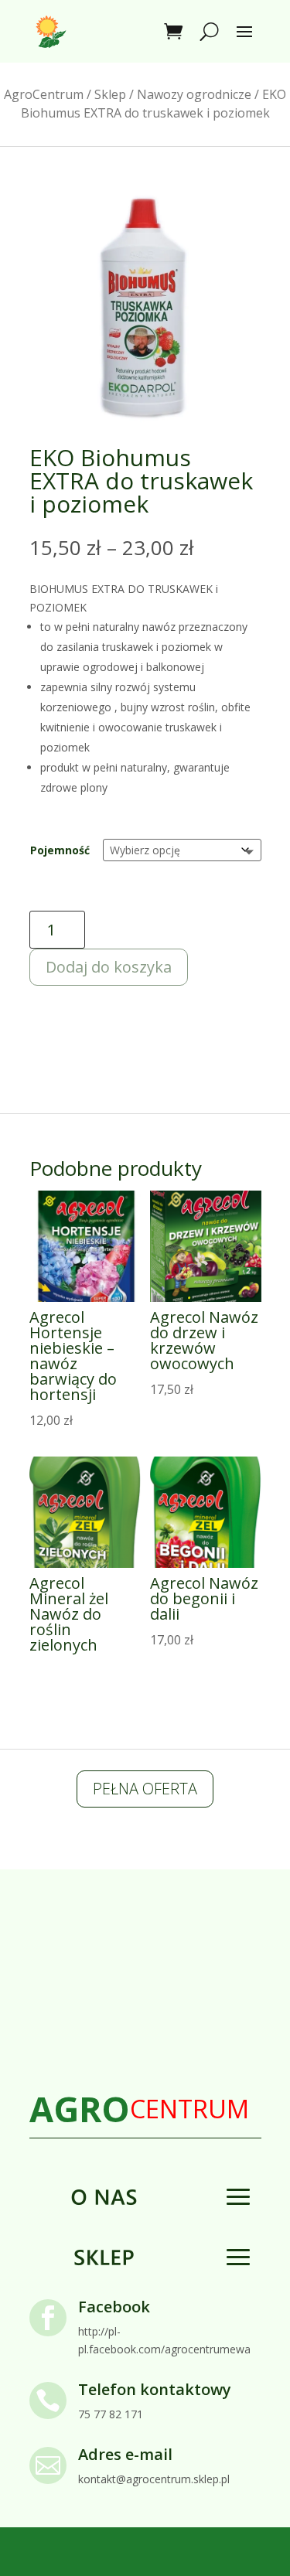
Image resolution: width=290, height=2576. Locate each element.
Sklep (110, 94)
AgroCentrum (44, 94)
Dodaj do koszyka (109, 967)
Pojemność (60, 850)
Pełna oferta (145, 1789)
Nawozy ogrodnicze (194, 94)
